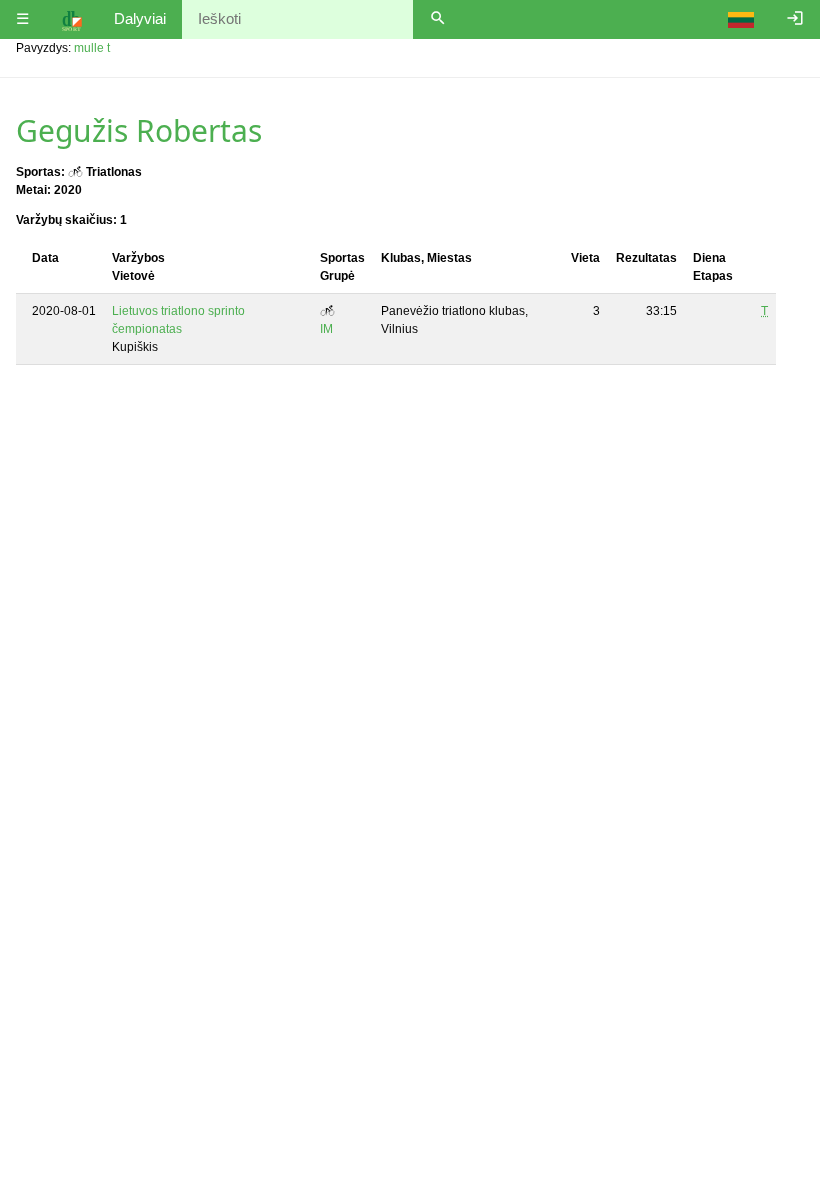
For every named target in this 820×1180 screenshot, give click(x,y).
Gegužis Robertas (139, 130)
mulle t (92, 48)
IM (326, 329)
